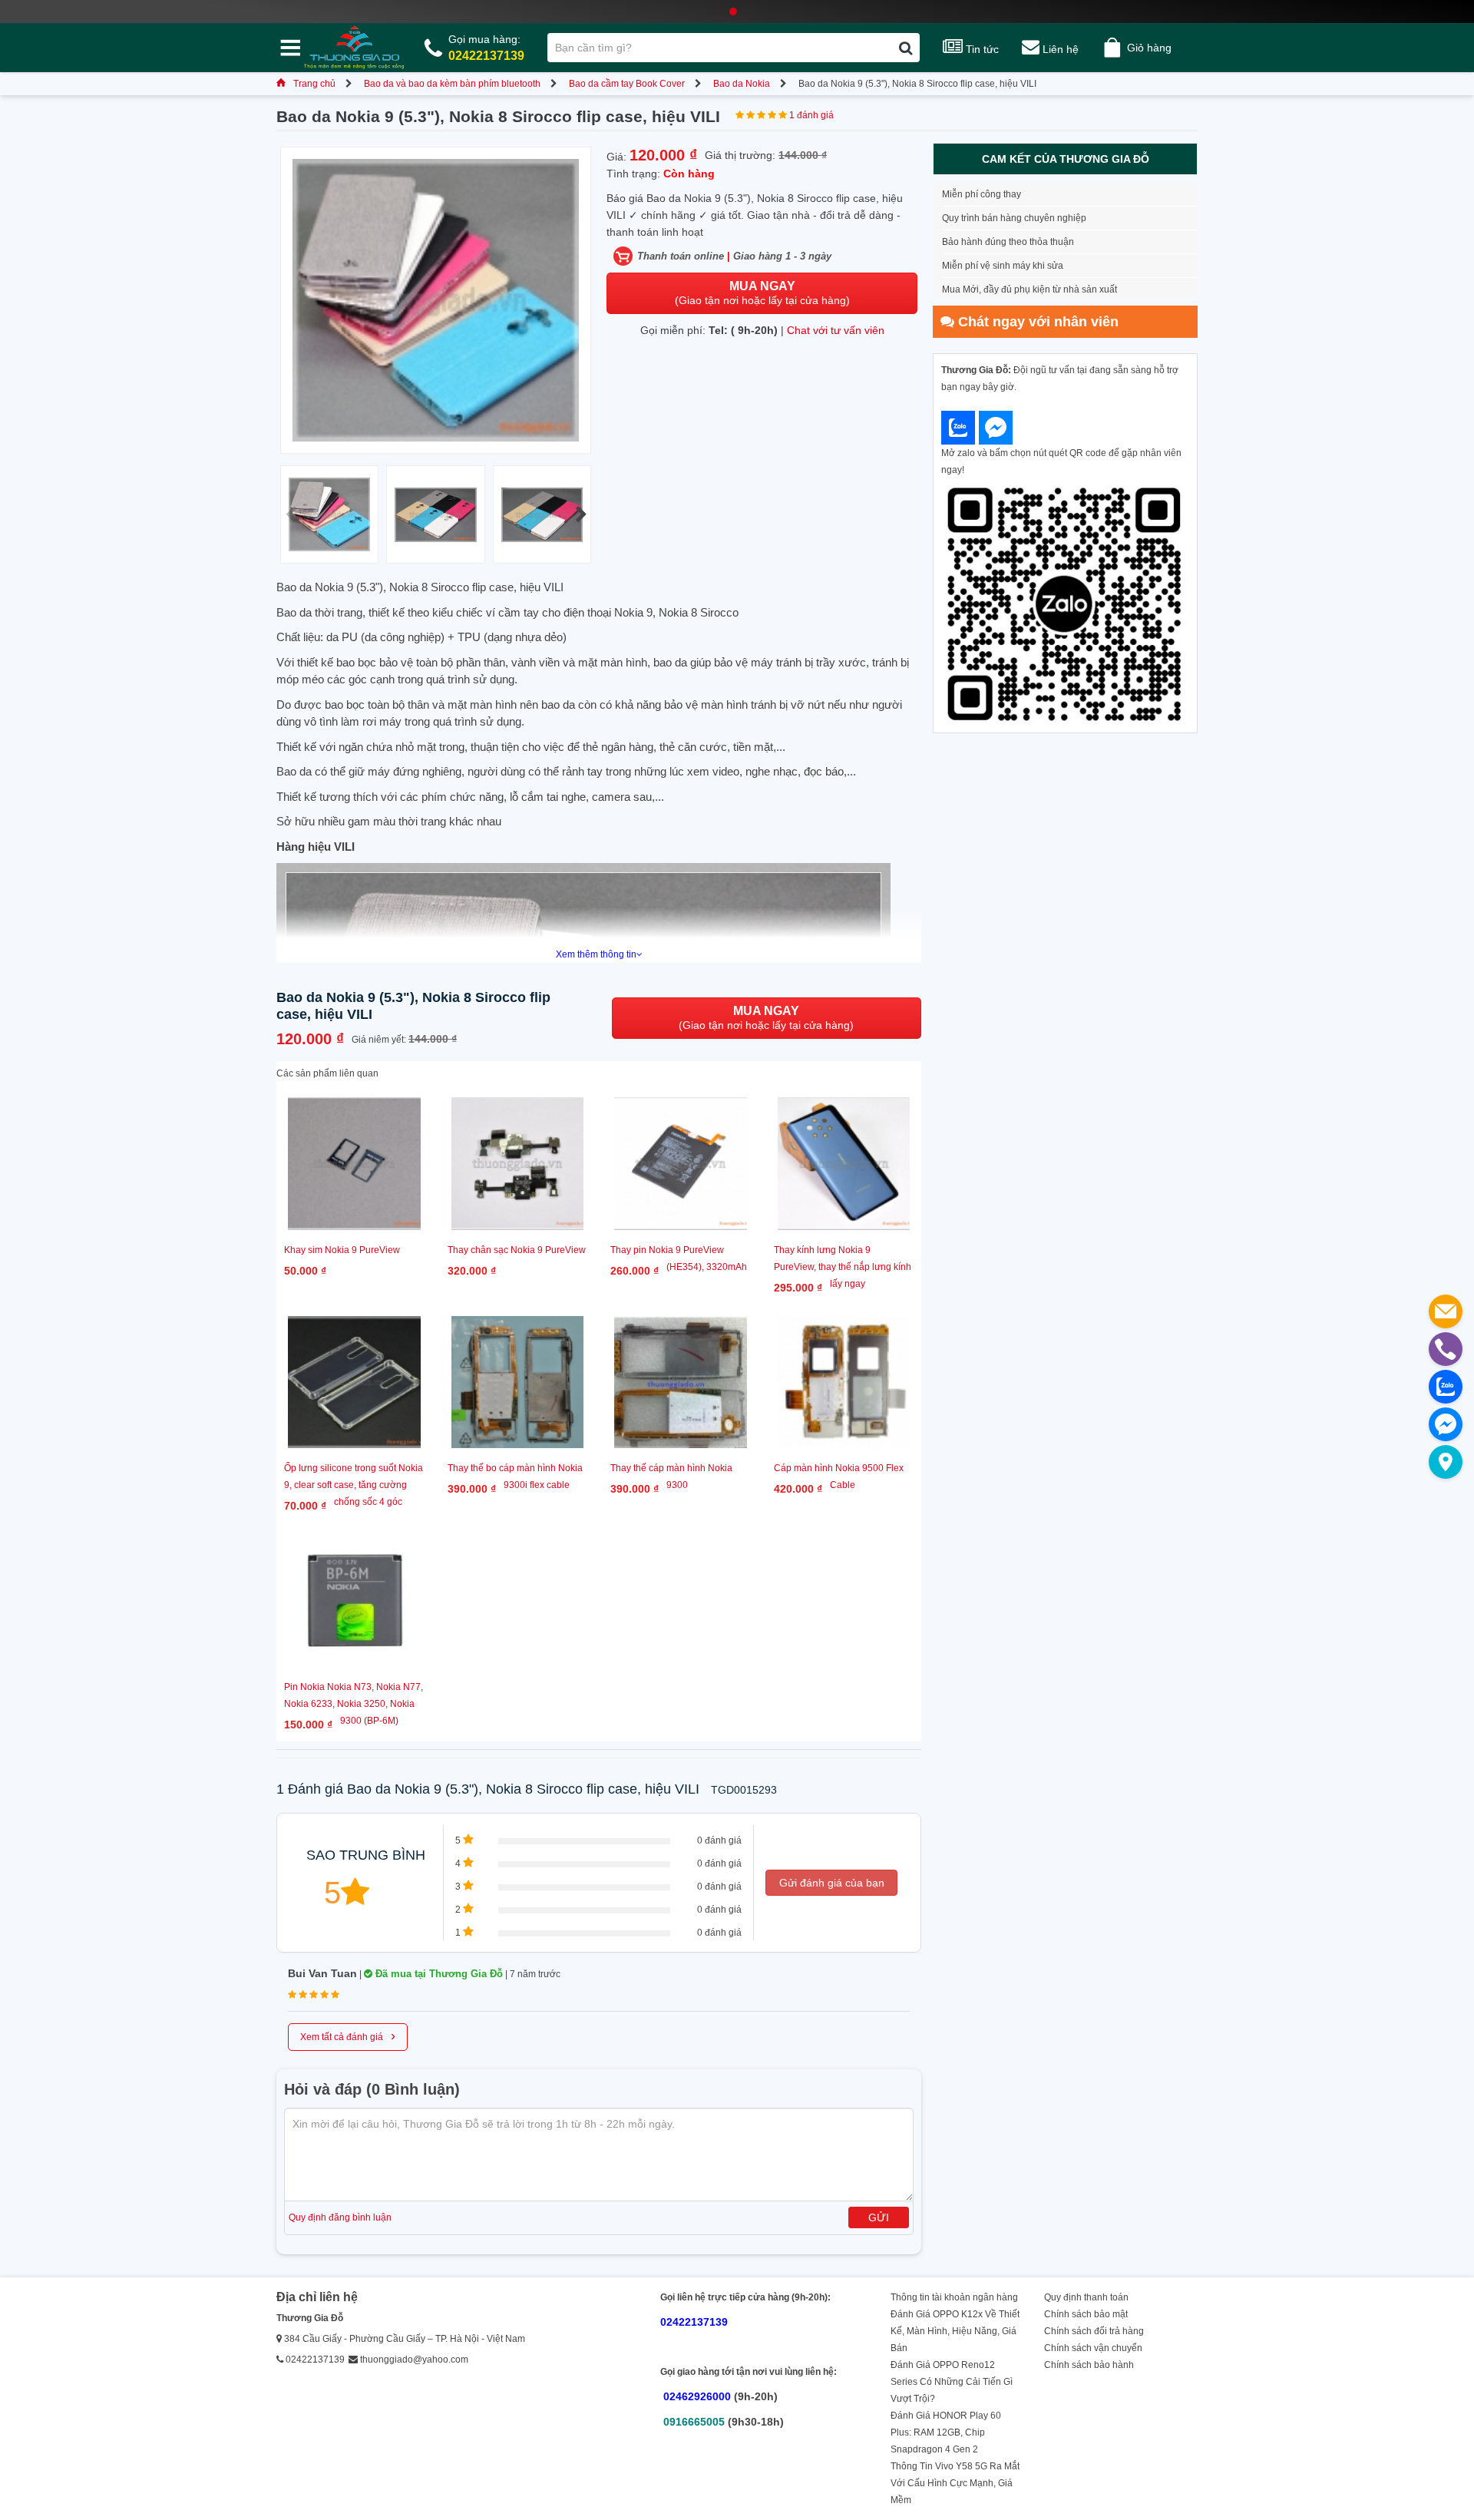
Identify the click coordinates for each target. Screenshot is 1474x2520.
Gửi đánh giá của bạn (832, 1883)
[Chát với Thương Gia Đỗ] (958, 428)
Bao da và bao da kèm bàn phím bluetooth (452, 84)
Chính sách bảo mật (1086, 2314)
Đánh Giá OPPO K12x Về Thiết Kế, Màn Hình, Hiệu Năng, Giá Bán (955, 2331)
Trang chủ (314, 84)
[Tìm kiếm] (906, 48)
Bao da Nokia (742, 84)
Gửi (879, 2217)
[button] (581, 514)
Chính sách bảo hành (1089, 2365)
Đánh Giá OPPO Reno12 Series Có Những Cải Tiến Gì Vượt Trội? (952, 2382)
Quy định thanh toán (1086, 2297)
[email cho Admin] (1446, 1311)
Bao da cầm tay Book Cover (627, 84)
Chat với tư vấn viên (836, 330)
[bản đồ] (1446, 1462)
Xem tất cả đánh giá (348, 2036)
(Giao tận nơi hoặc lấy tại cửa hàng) (762, 293)
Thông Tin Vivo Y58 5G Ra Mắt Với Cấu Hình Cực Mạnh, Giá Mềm (955, 2483)
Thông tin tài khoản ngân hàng (954, 2297)
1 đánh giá (811, 115)
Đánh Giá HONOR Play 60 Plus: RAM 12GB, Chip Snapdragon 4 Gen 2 (946, 2432)
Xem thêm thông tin (596, 954)
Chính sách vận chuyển (1093, 2348)
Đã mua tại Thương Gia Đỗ (438, 1974)
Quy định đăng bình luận (340, 2217)
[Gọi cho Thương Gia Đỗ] (1446, 1349)
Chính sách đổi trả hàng (1094, 2331)
